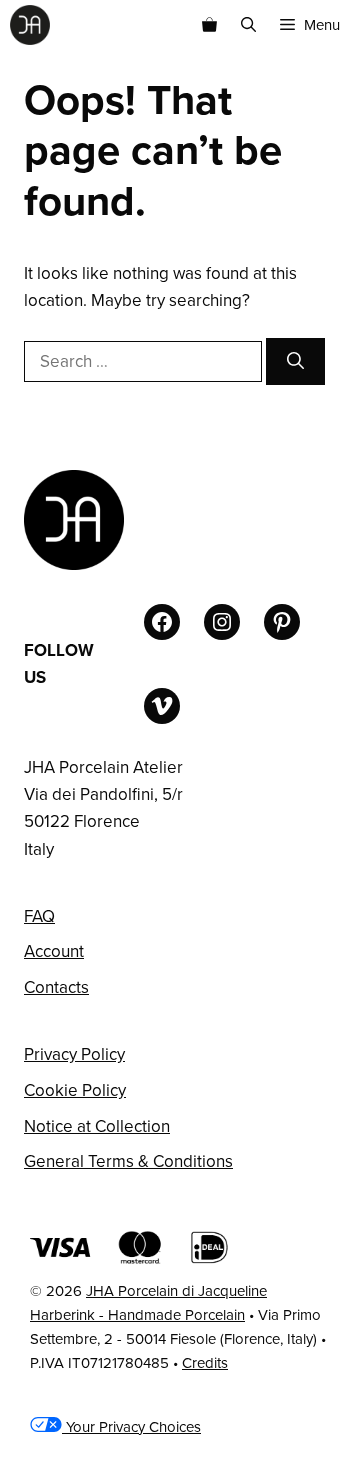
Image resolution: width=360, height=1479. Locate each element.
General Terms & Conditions (128, 1161)
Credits (205, 1363)
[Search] (295, 362)
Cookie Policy (75, 1090)
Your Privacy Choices (131, 1427)
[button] (248, 25)
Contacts (56, 987)
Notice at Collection (97, 1126)
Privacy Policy (74, 1054)
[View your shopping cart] (209, 25)
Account (54, 951)
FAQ (39, 916)
